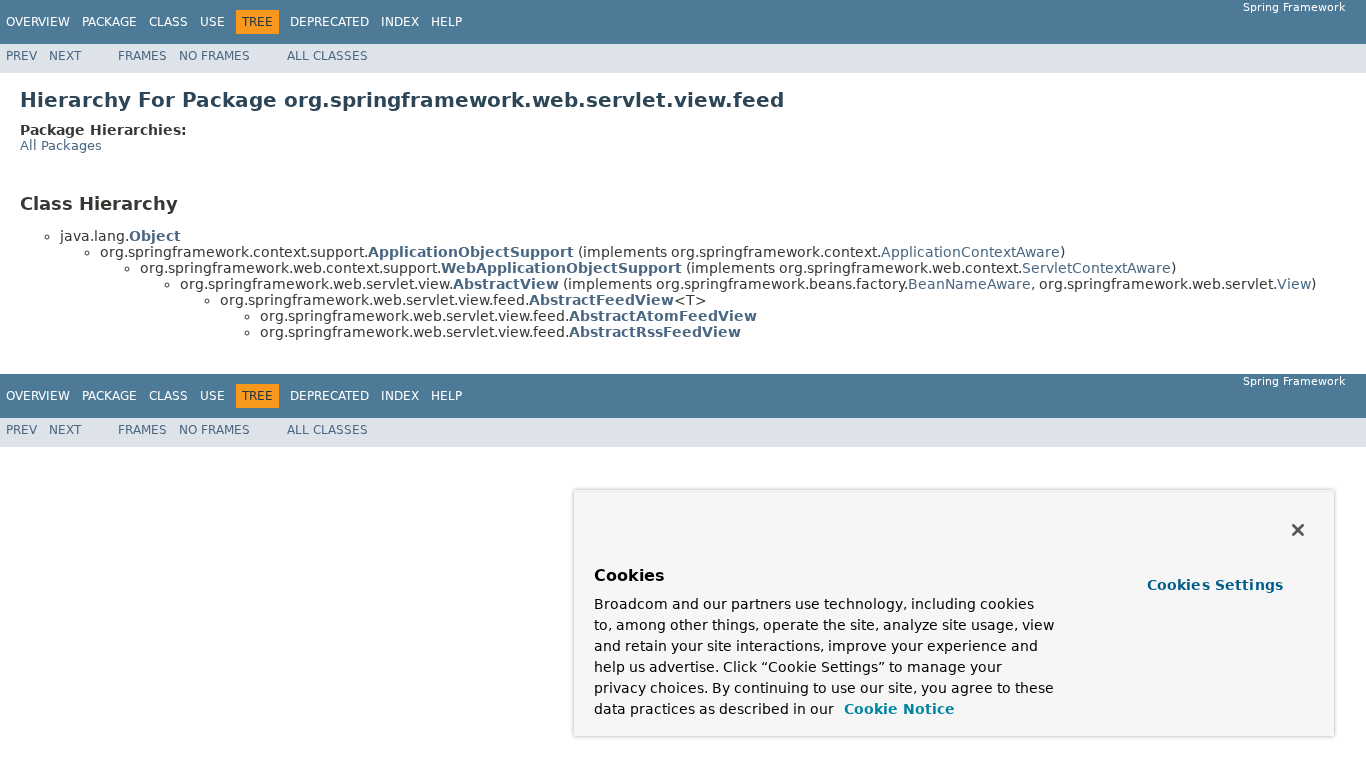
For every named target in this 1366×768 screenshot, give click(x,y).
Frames (142, 56)
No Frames (214, 56)
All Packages (61, 145)
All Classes (327, 56)
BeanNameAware (969, 284)
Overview (38, 22)
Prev (21, 56)
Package (109, 22)
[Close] (1298, 530)
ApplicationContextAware (970, 252)
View (1294, 284)
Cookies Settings (1215, 585)
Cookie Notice (897, 709)
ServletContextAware (1096, 268)
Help (446, 22)
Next (65, 56)
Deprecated (329, 22)
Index (400, 22)
